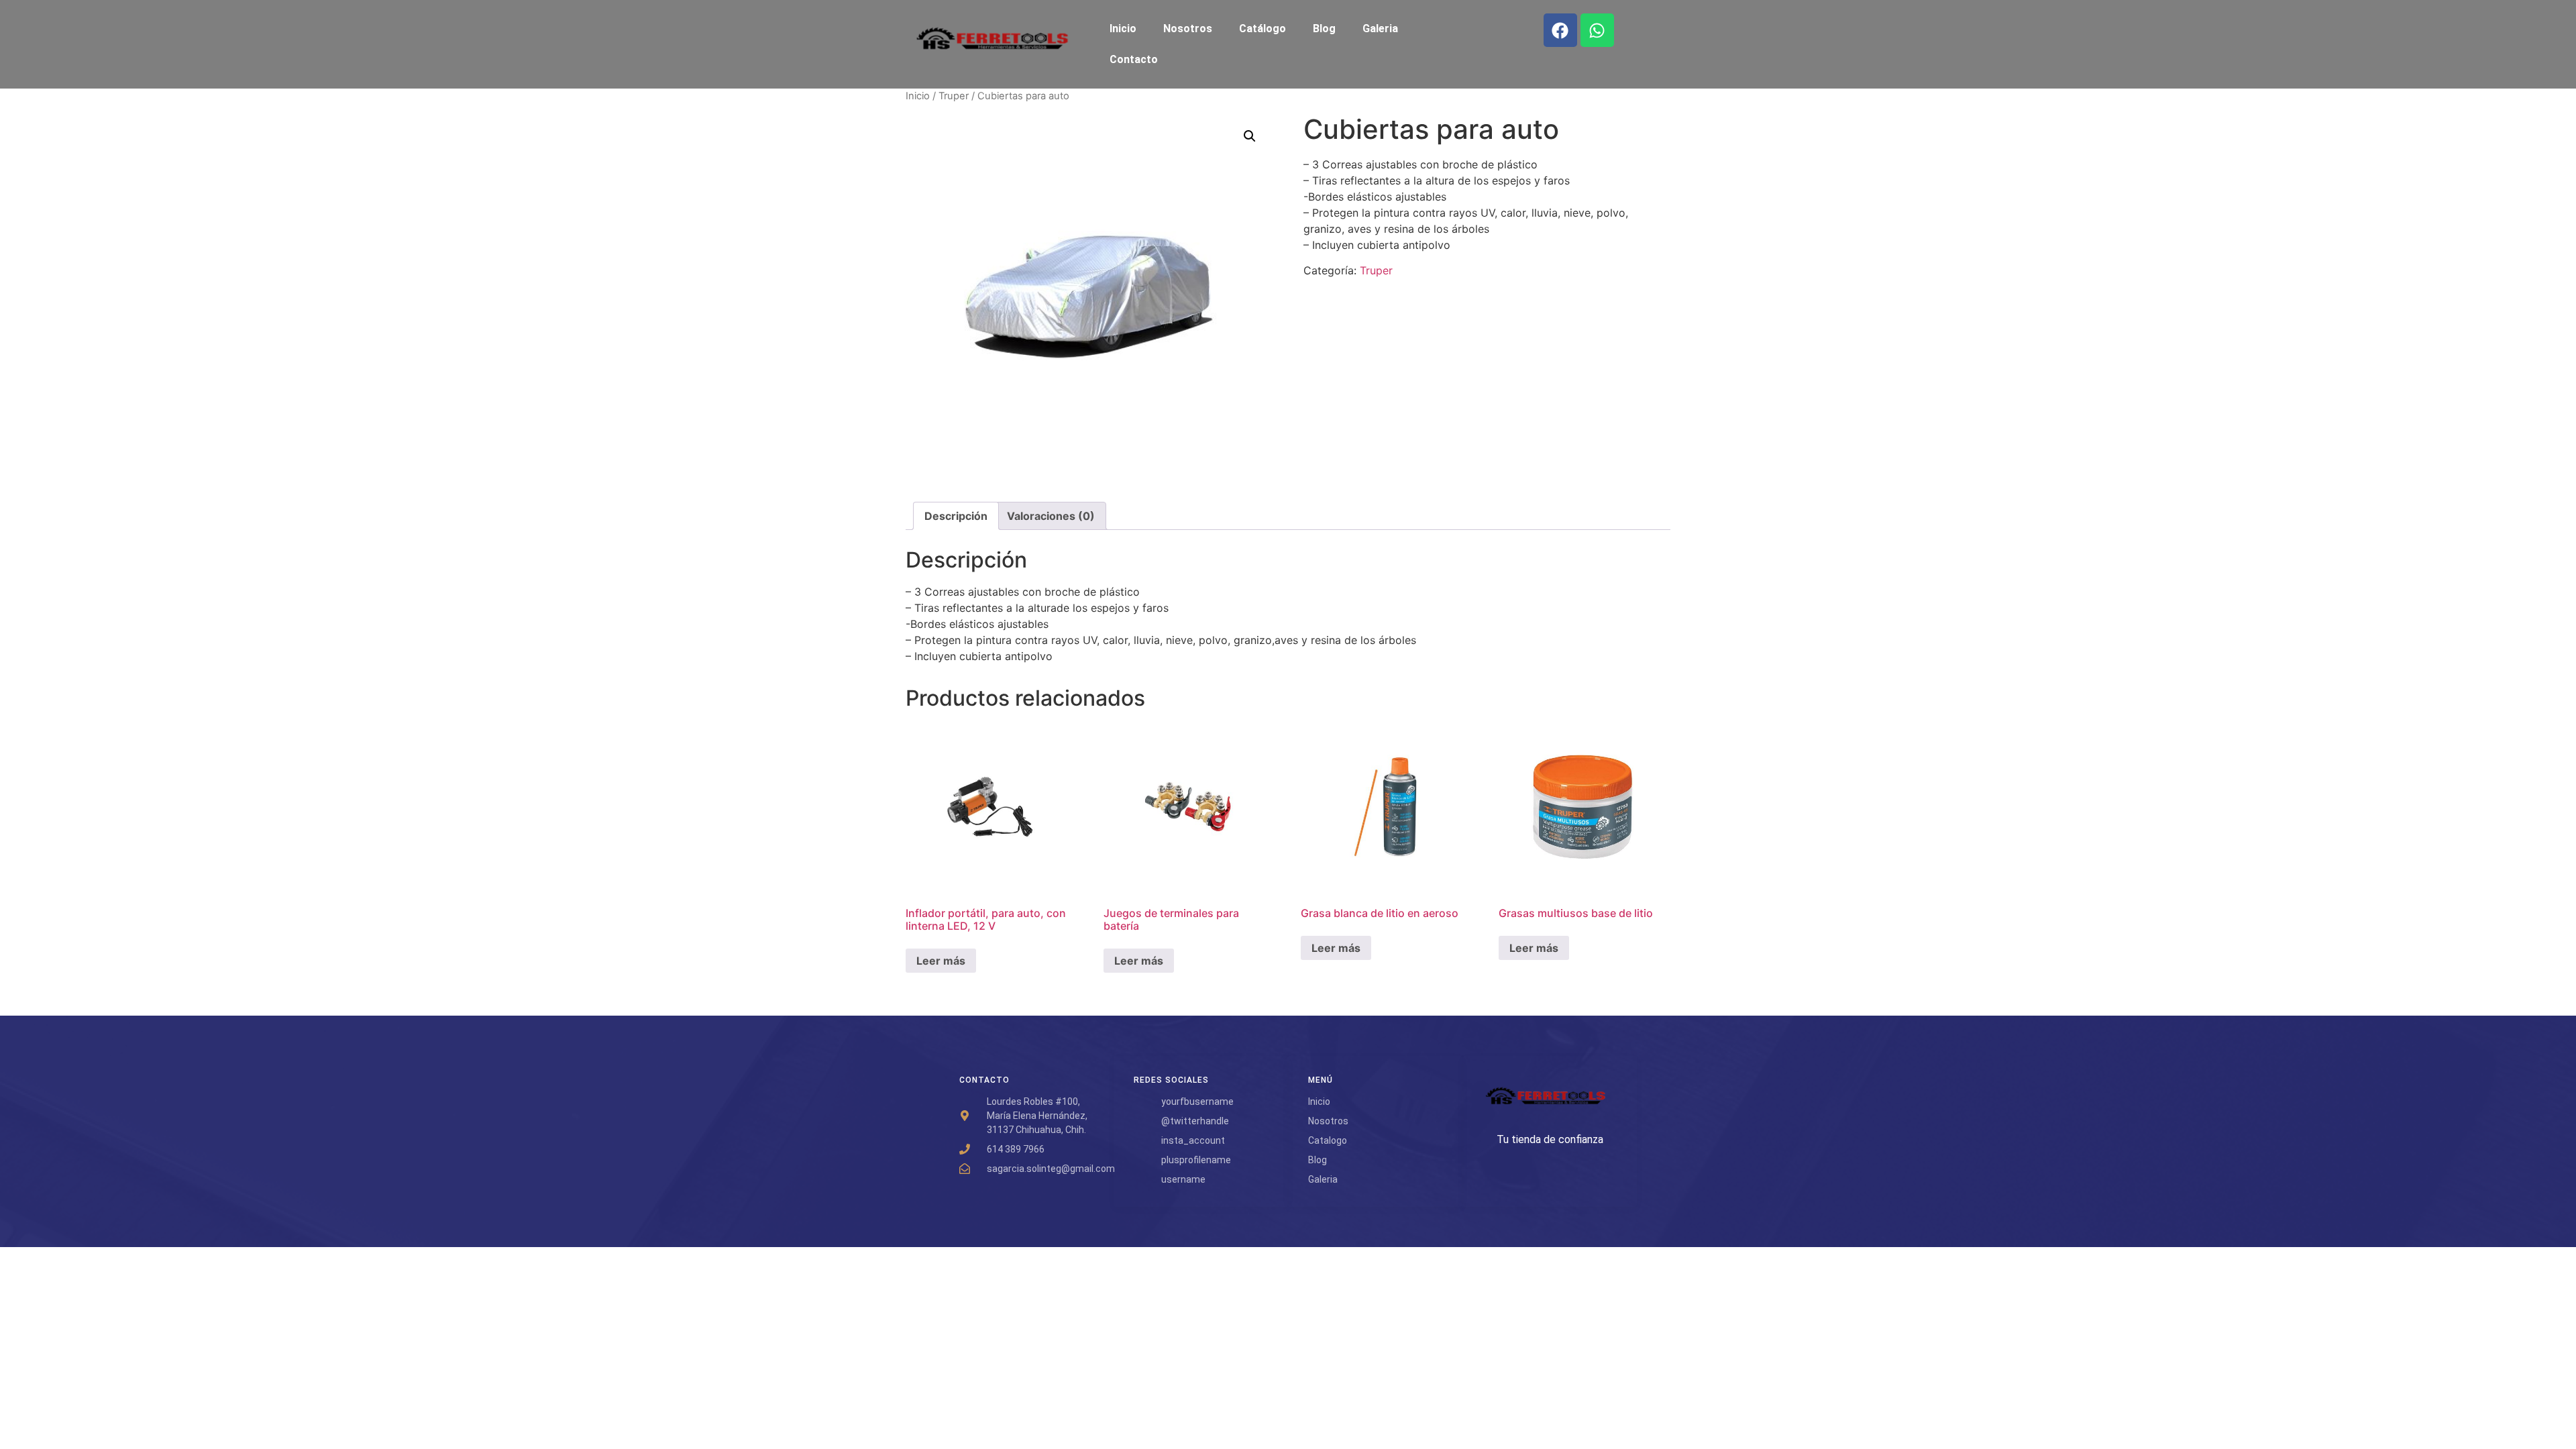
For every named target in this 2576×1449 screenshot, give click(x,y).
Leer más (941, 961)
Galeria (1380, 29)
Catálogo (1263, 29)
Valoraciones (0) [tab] (1051, 516)
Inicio (1123, 29)
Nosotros (1188, 29)
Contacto (1134, 59)
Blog (1324, 29)
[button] (1250, 136)
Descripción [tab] (956, 516)
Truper (954, 96)
